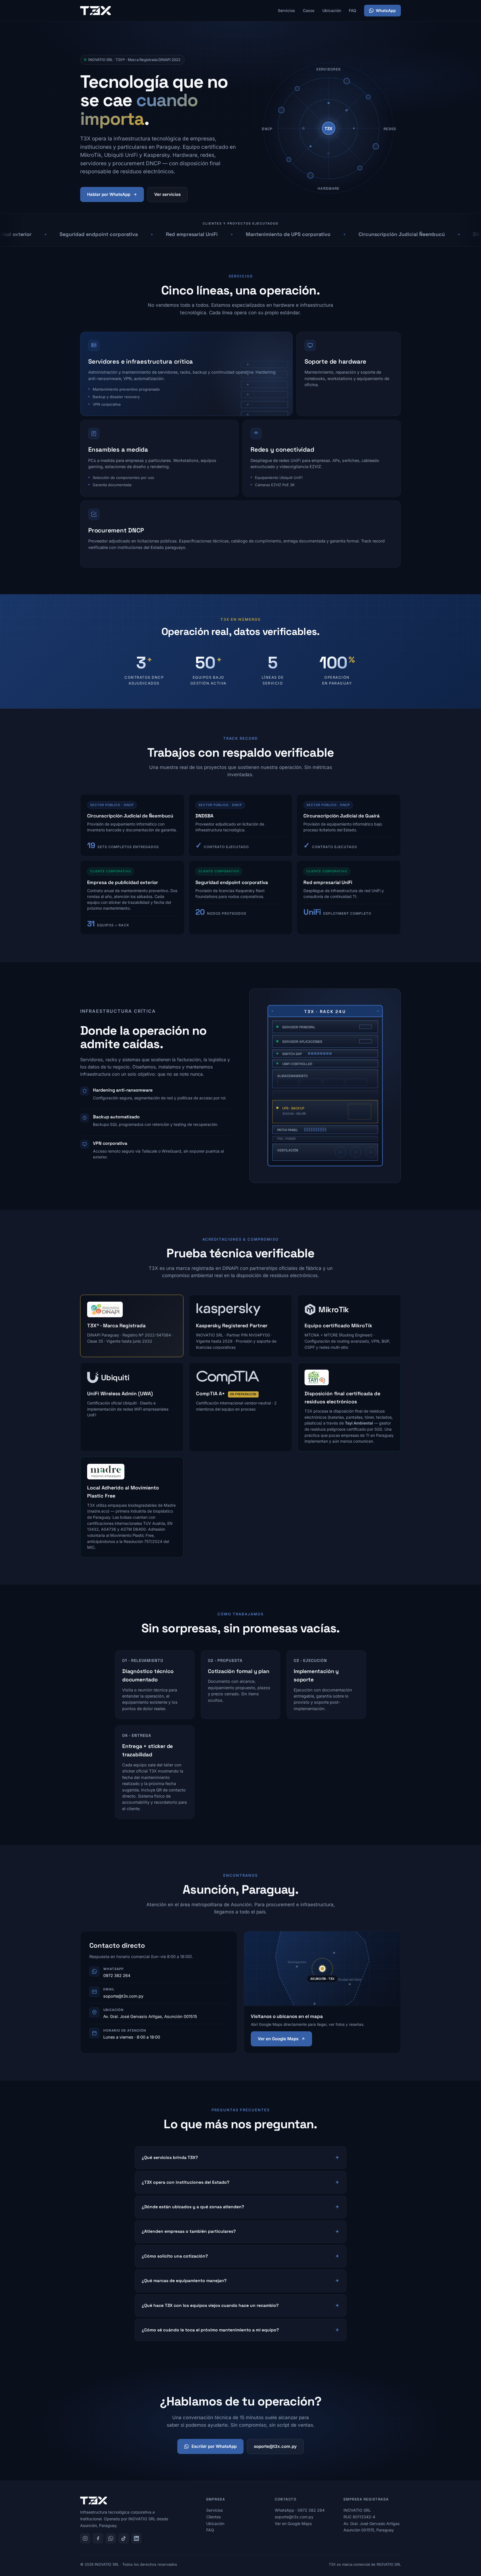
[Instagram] (85, 2538)
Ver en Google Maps (278, 2039)
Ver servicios (167, 194)
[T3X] (95, 11)
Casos (309, 10)
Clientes (213, 2517)
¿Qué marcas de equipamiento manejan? (184, 2281)
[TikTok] (124, 2538)
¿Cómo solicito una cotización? (175, 2256)
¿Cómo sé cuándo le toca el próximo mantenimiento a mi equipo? (210, 2330)
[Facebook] (98, 2538)
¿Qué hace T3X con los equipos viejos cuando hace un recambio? (210, 2305)
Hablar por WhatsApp (109, 194)
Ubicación (332, 10)
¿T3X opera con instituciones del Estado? (186, 2182)
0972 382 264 (117, 1975)
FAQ (353, 10)
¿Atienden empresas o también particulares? (189, 2231)
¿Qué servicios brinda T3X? (170, 2158)
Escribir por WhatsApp (214, 2446)
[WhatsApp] (111, 2538)
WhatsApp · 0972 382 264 (300, 2510)
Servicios (286, 10)
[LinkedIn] (136, 2538)
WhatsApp (386, 10)
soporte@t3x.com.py (123, 1996)
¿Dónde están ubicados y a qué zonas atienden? (193, 2207)
